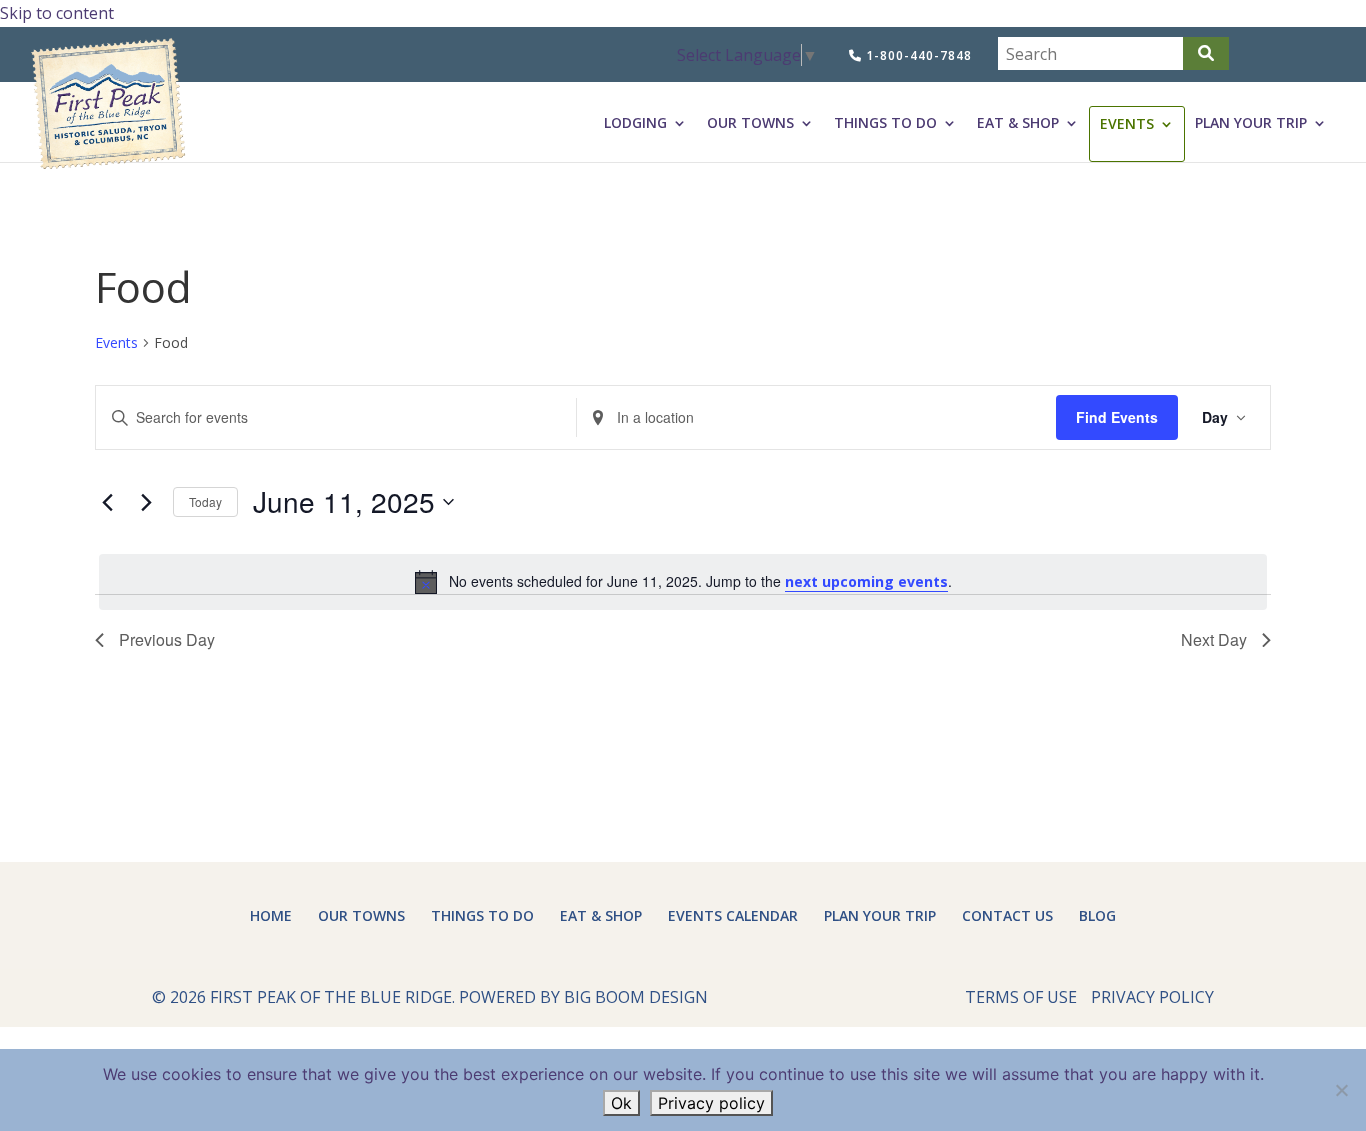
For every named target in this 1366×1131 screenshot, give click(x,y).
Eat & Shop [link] (1018, 123)
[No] (1341, 1090)
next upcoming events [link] (866, 581)
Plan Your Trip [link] (1251, 123)
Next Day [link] (1214, 639)
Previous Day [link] (167, 639)
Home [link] (271, 915)
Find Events (1117, 417)
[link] (747, 55)
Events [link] (1127, 124)
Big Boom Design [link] (636, 997)
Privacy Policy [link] (1152, 997)
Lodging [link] (635, 123)
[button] (1206, 53)
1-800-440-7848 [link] (917, 55)
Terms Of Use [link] (1021, 997)
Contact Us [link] (1007, 915)
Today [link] (205, 501)
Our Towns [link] (750, 123)
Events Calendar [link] (733, 915)
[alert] (683, 582)
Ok (621, 1103)
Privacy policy (711, 1103)
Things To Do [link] (885, 123)
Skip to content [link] (57, 13)
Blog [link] (1097, 915)
